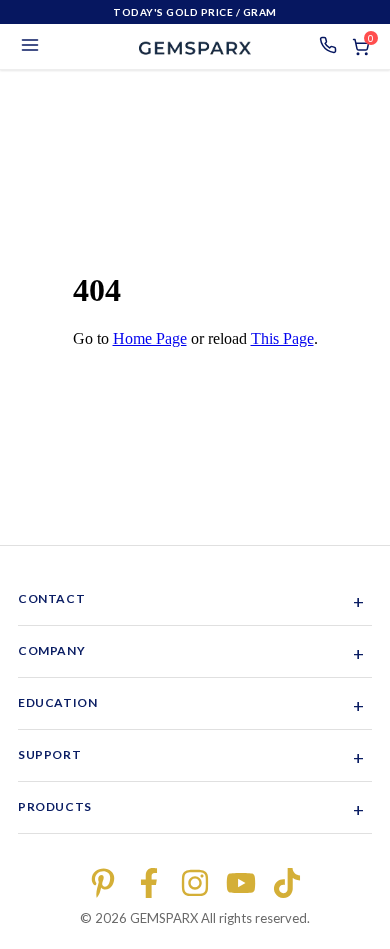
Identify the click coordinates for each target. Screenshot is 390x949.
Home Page (150, 338)
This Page (282, 338)
